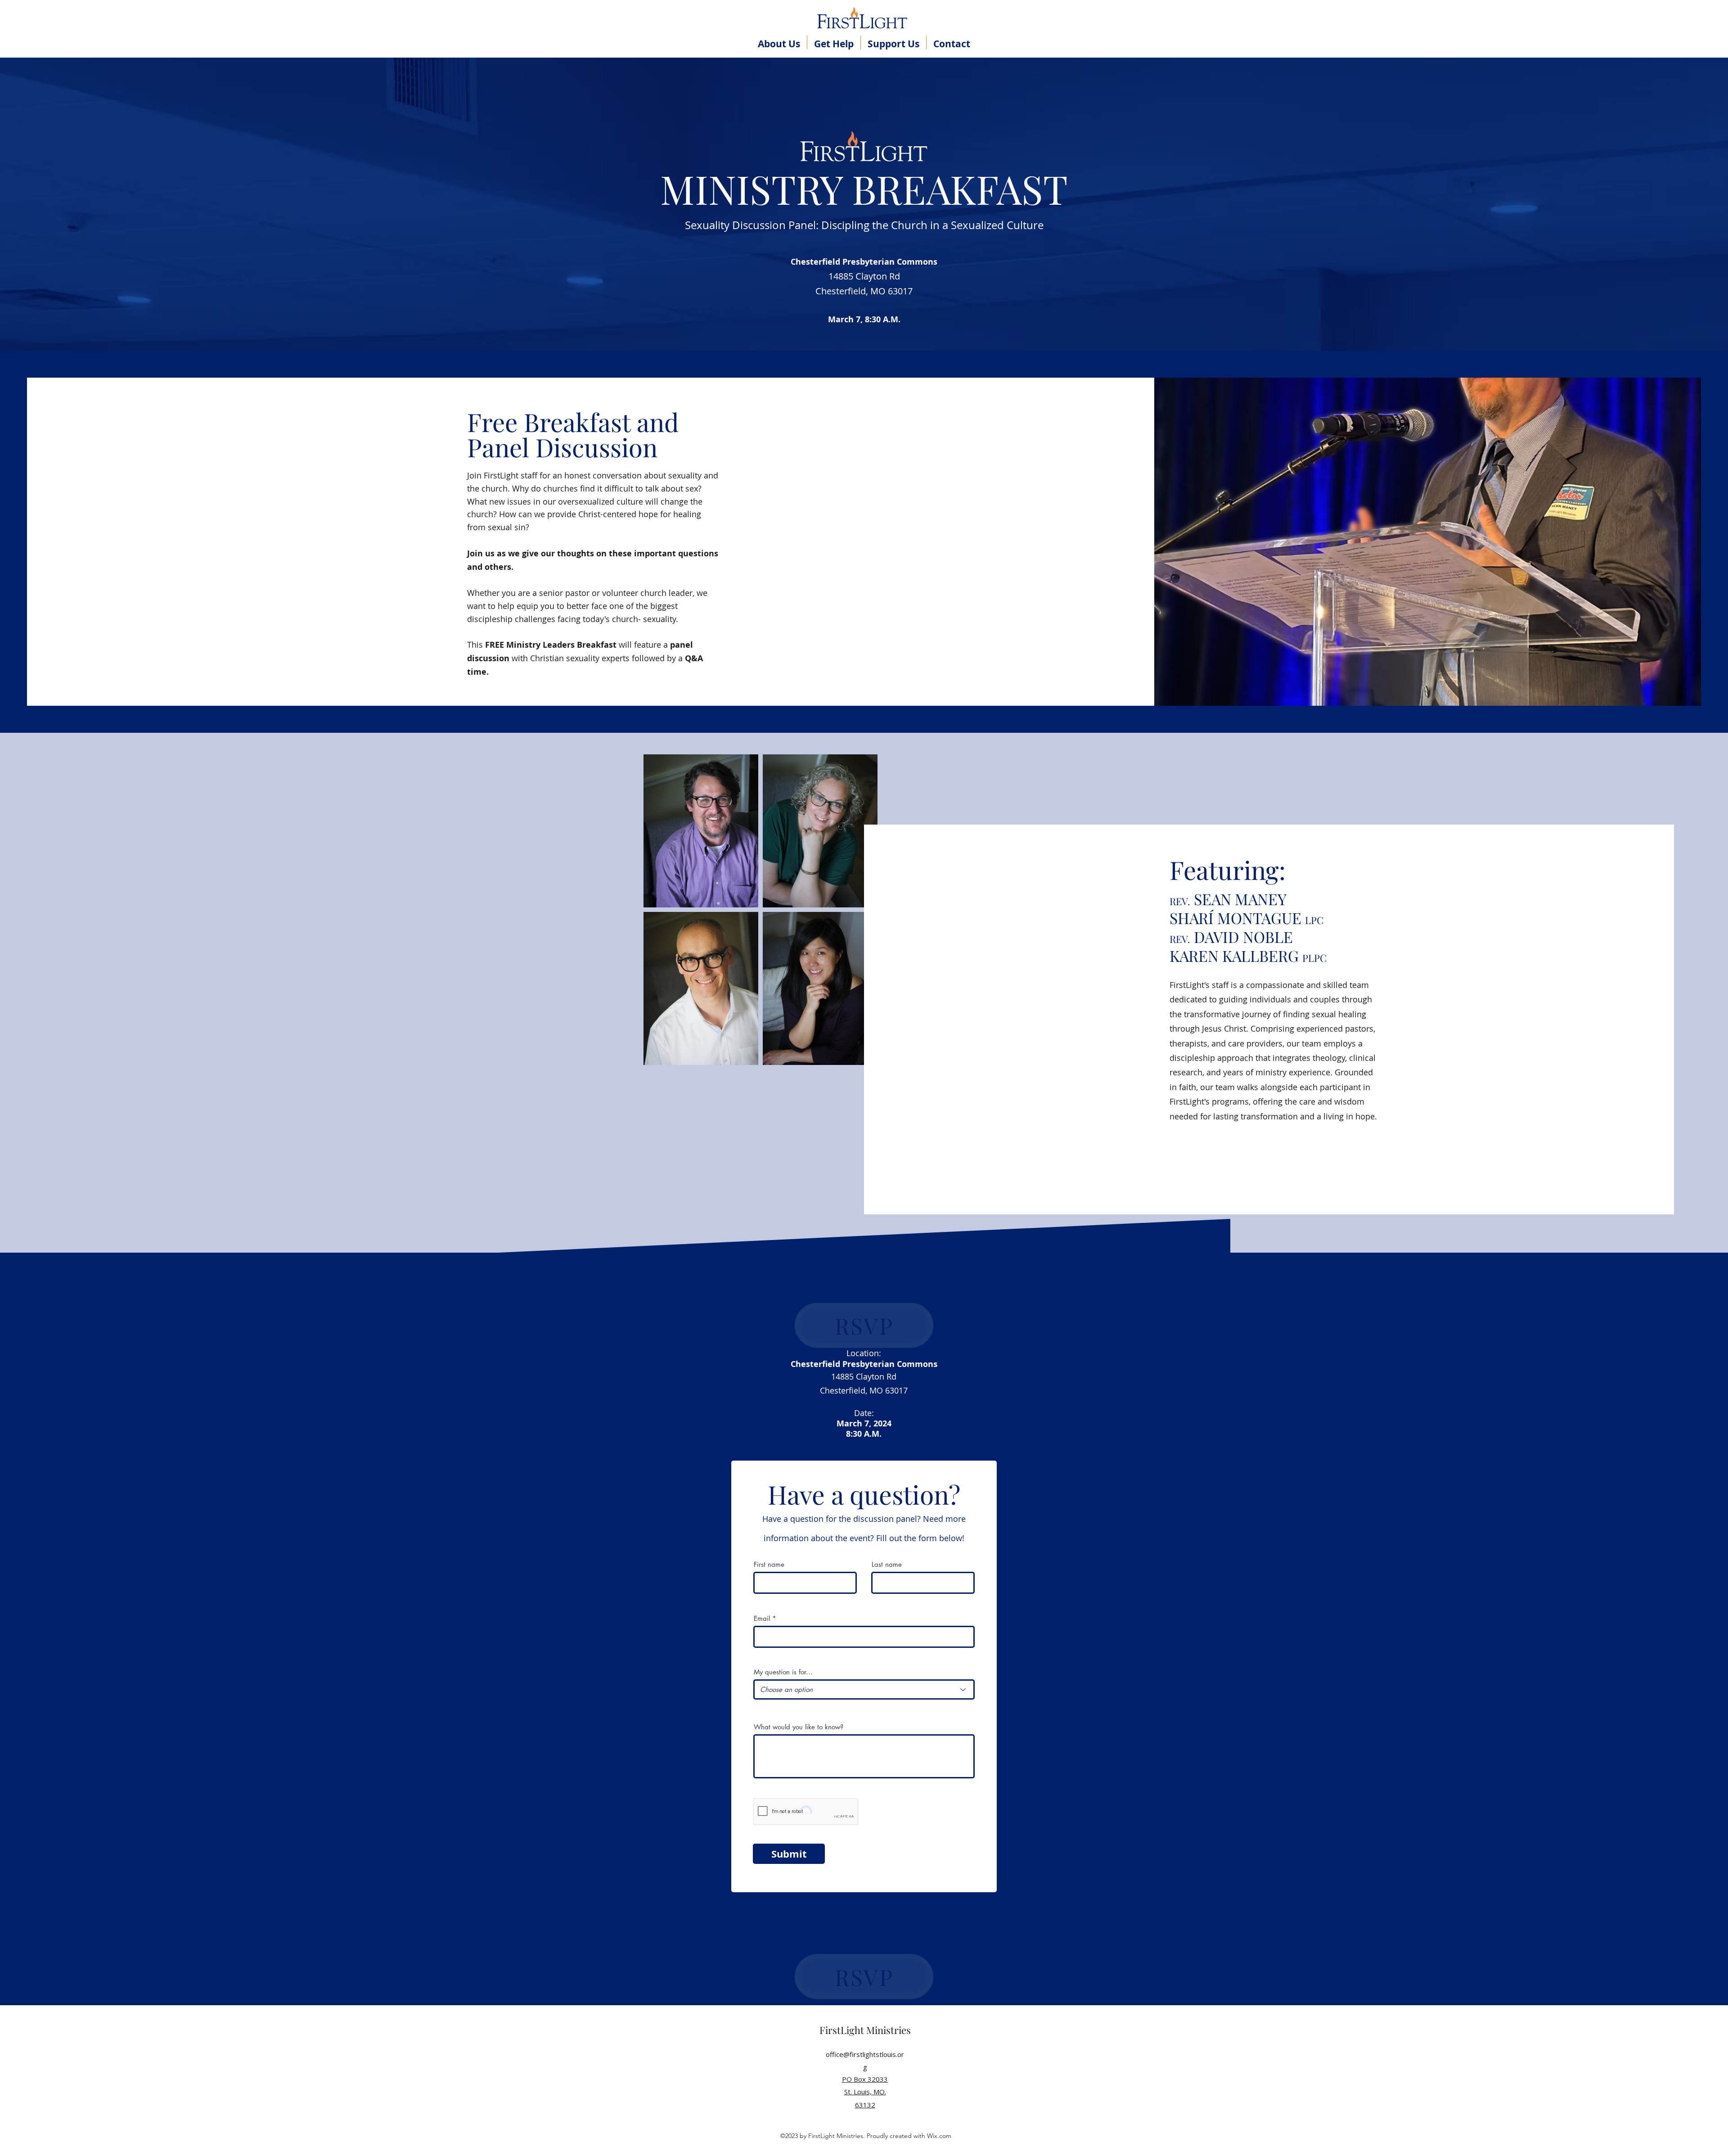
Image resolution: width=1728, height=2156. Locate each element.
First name (769, 1564)
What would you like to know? (799, 1727)
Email (762, 1618)
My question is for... (783, 1672)
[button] (779, 42)
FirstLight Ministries (865, 2030)
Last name (887, 1564)
